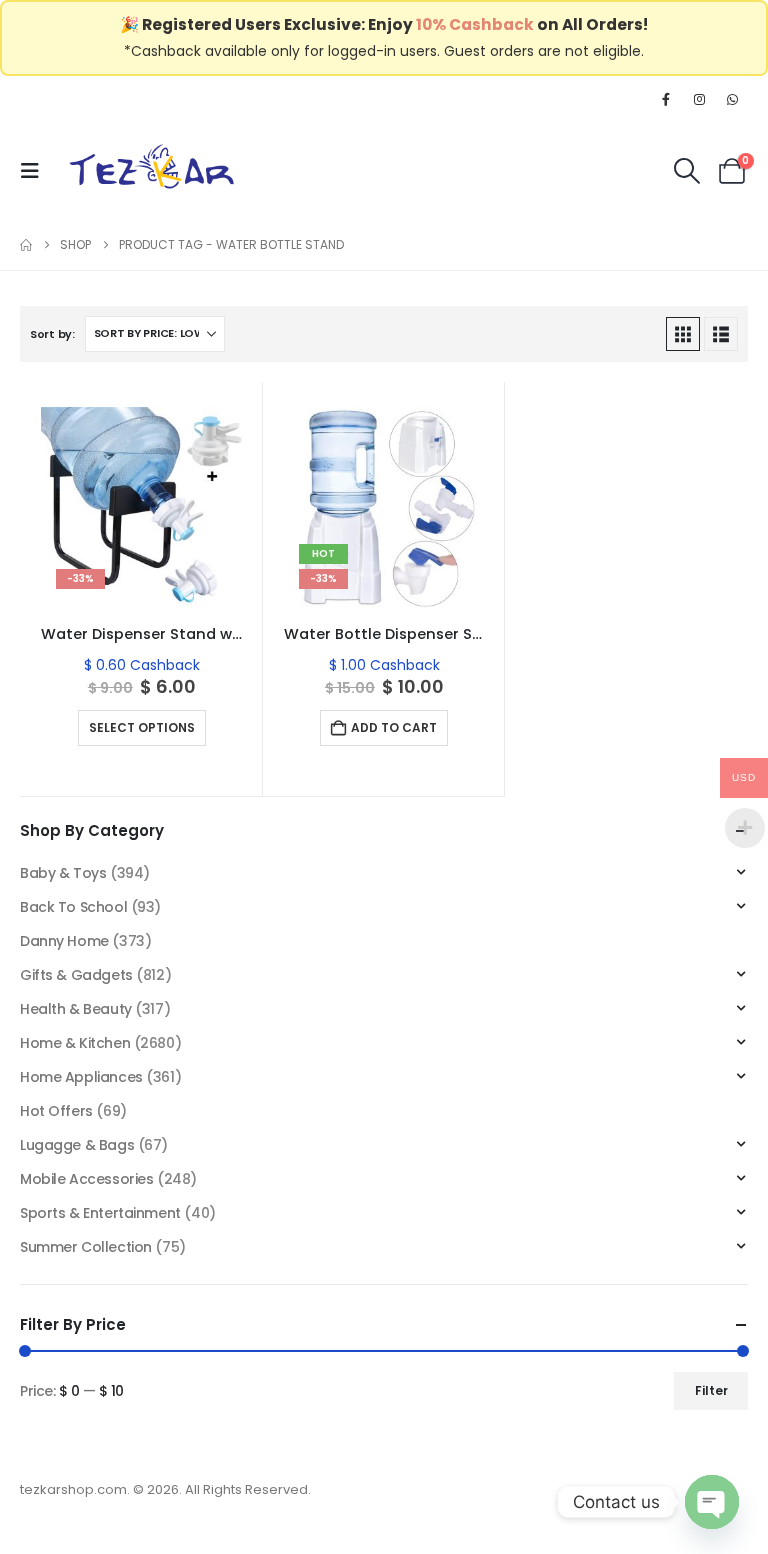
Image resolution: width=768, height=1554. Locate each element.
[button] (36, 171)
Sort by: (52, 334)
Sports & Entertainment (100, 1213)
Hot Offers (56, 1111)
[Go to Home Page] (26, 245)
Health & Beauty (76, 1009)
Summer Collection (86, 1247)
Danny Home (64, 941)
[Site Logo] (152, 170)
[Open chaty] (712, 1502)
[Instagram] (700, 99)
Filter (711, 1390)
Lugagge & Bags (77, 1145)
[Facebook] (666, 99)
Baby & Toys (63, 873)
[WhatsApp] (733, 99)
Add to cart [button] (394, 727)
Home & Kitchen (75, 1043)
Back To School (73, 907)
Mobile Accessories (86, 1179)
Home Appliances (81, 1077)
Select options (142, 727)
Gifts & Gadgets (76, 975)
